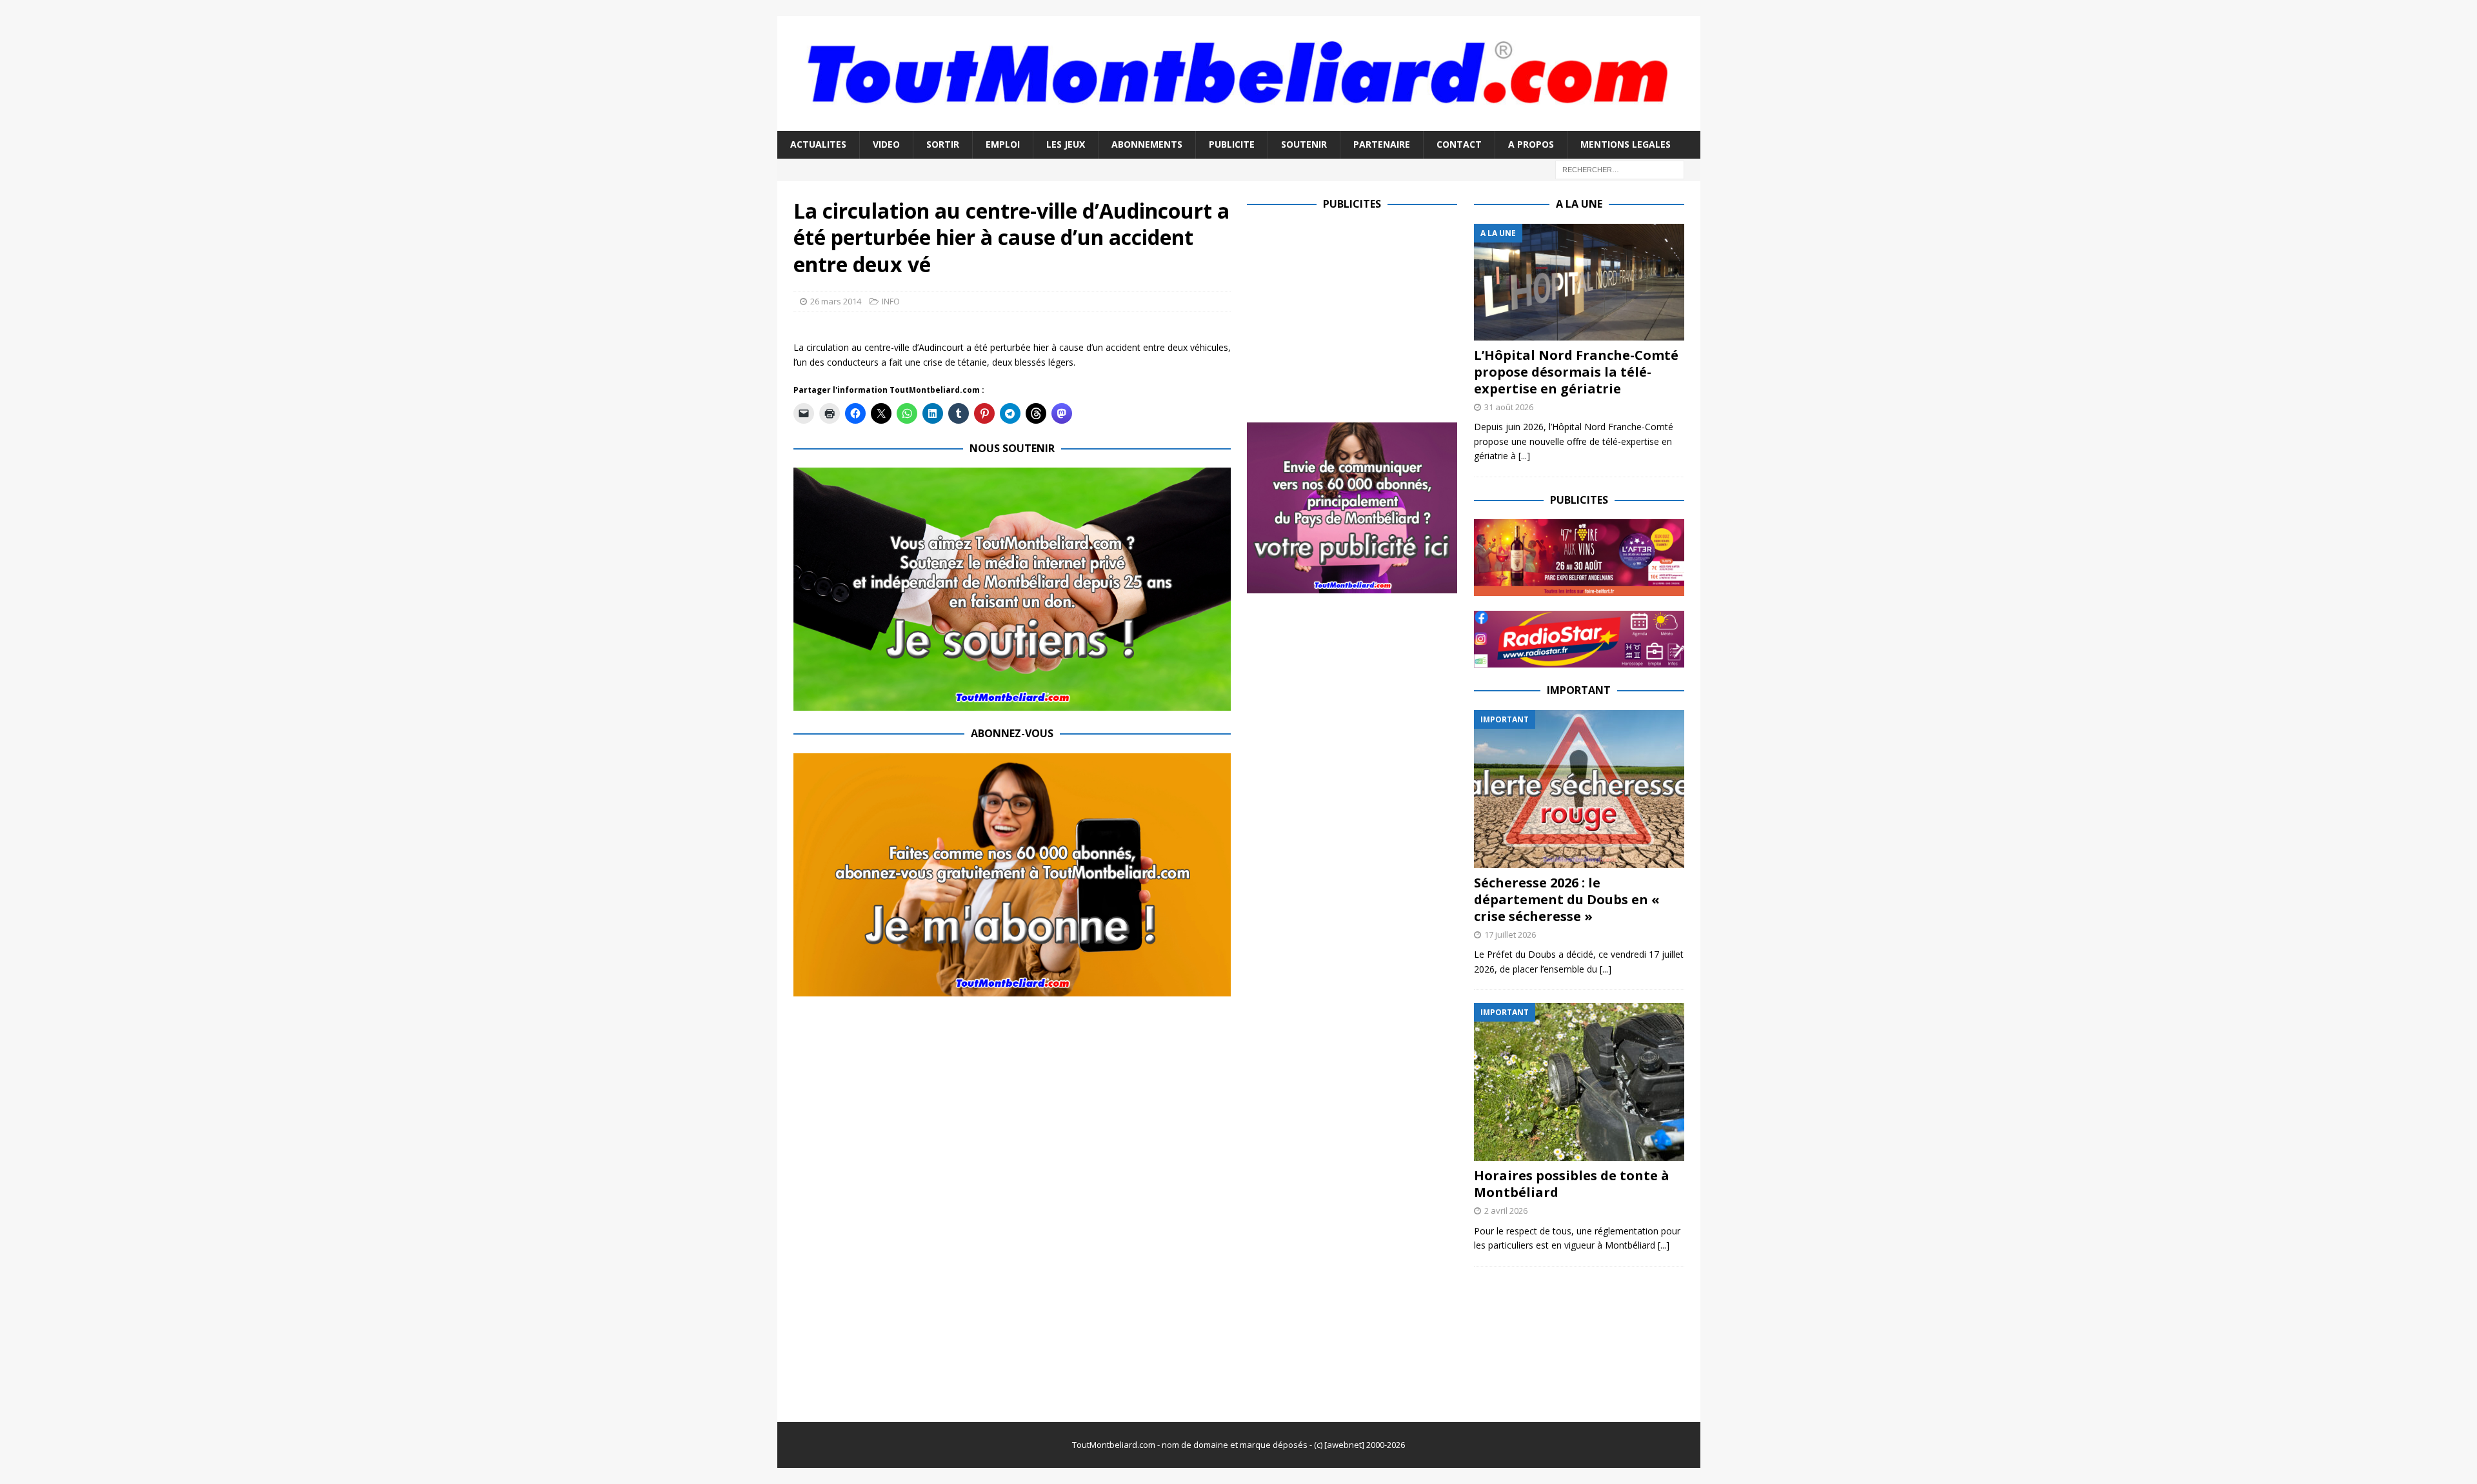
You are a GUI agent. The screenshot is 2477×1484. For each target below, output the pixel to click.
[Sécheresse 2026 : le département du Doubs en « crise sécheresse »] (1579, 789)
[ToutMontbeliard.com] (1239, 124)
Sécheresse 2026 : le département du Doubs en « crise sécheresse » (1567, 899)
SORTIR (943, 144)
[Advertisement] (1355, 314)
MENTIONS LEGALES (1626, 144)
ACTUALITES (818, 144)
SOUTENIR (1304, 144)
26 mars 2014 (836, 301)
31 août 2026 (1509, 407)
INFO (891, 301)
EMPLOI (1003, 144)
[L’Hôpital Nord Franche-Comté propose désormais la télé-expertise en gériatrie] (1579, 282)
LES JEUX (1066, 144)
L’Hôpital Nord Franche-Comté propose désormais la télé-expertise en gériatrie (1576, 372)
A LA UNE (1579, 204)
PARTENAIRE (1382, 144)
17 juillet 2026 (1510, 935)
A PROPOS (1531, 144)
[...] (1524, 456)
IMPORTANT (1579, 690)
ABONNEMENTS (1147, 144)
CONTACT (1459, 144)
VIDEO (886, 144)
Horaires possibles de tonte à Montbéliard (1572, 1184)
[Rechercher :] (1620, 169)
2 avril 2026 (1506, 1211)
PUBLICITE (1232, 144)
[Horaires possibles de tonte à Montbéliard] (1579, 1082)
